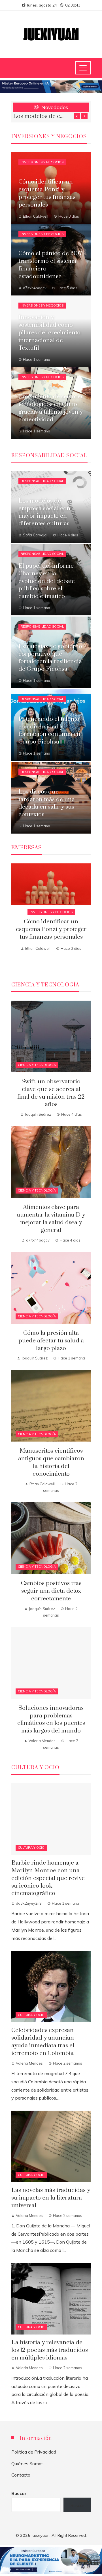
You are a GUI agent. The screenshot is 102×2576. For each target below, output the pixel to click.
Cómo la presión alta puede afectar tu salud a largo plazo (51, 1341)
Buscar (19, 2493)
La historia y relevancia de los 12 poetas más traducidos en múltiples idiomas (50, 2350)
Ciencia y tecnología (37, 1065)
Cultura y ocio (31, 1848)
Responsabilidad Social (42, 481)
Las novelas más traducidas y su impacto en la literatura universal (51, 2198)
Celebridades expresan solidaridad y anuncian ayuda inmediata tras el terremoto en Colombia (43, 2042)
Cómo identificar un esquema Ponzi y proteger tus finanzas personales (51, 929)
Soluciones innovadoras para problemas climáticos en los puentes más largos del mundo (51, 1720)
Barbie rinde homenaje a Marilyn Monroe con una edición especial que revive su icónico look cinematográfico (48, 1878)
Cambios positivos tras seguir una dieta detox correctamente (51, 1591)
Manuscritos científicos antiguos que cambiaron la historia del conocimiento (51, 1462)
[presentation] (77, 116)
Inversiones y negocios (42, 162)
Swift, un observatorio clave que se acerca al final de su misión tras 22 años (40, 116)
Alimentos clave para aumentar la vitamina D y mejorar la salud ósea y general (51, 1219)
